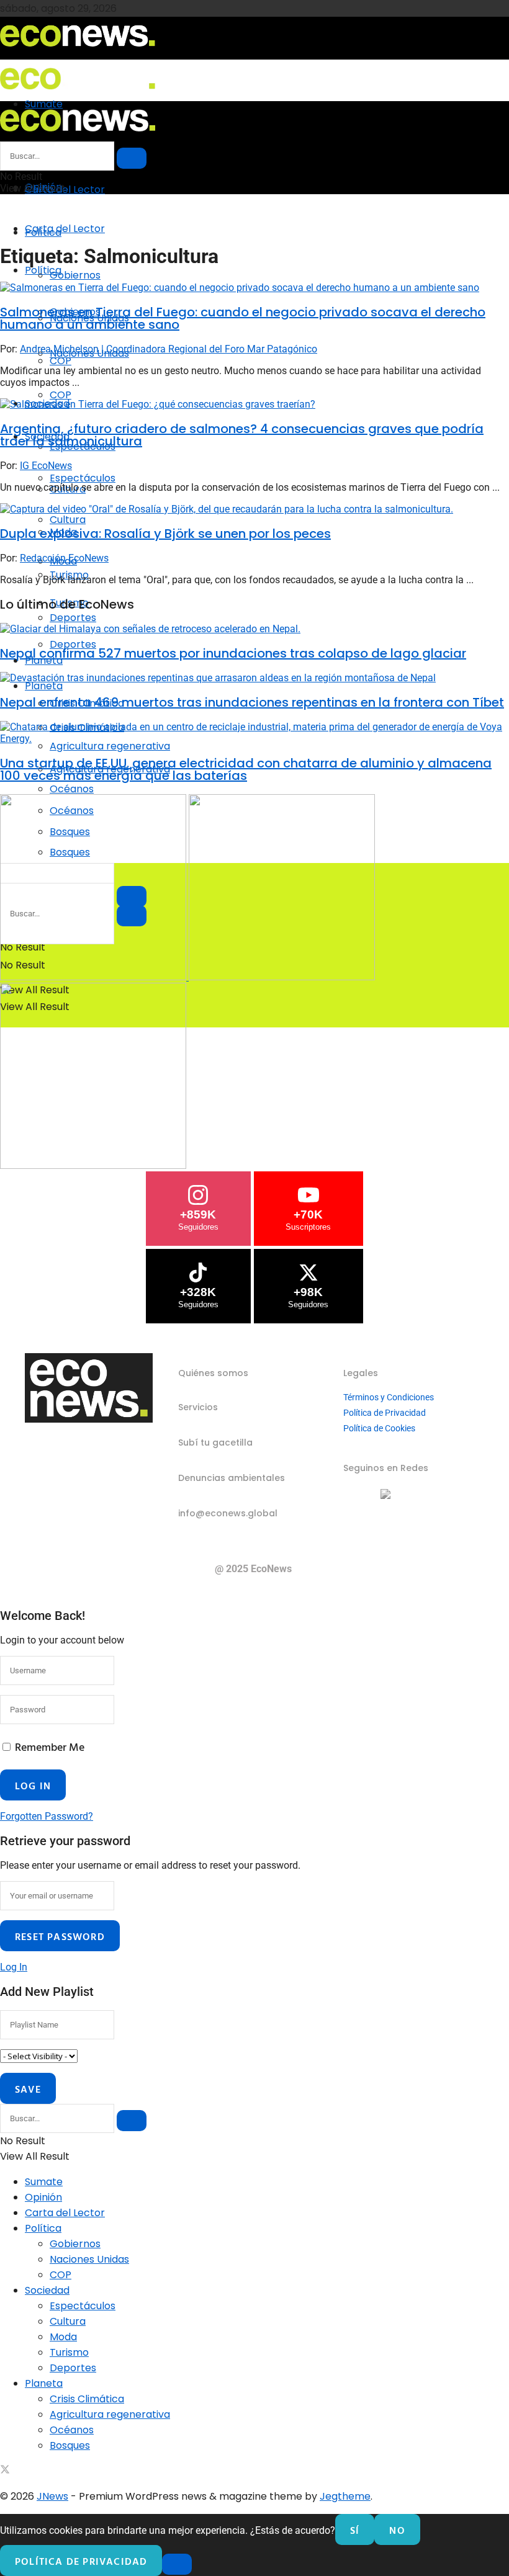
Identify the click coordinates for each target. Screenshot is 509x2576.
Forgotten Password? (47, 1816)
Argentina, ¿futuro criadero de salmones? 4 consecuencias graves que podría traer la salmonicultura (242, 435)
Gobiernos (75, 275)
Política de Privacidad (385, 1413)
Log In (14, 1967)
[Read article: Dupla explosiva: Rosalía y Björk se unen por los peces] (254, 509)
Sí (355, 2530)
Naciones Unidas (89, 2259)
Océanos (72, 2430)
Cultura (68, 520)
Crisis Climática (87, 2399)
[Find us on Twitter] (5, 2471)
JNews (52, 2496)
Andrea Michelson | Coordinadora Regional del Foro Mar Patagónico (169, 349)
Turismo (69, 2352)
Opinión (43, 2197)
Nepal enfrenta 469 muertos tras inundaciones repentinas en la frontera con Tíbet (252, 702)
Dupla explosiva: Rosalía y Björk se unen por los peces (165, 534)
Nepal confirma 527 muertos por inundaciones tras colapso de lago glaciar (233, 653)
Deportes (73, 2368)
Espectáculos (83, 478)
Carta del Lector (65, 190)
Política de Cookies (379, 1428)
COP (61, 395)
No (397, 2530)
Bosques (70, 2445)
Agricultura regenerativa (110, 2414)
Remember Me (50, 1747)
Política (43, 270)
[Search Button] (132, 158)
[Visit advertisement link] (94, 977)
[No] (177, 2564)
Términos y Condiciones (389, 1397)
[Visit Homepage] (78, 51)
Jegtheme (345, 2496)
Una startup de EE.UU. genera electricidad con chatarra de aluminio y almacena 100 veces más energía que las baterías (246, 769)
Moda (63, 2337)
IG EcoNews (46, 466)
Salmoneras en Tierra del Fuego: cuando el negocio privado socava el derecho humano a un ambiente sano (243, 318)
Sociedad (47, 2290)
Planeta (44, 686)
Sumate (44, 2182)
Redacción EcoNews (64, 558)
